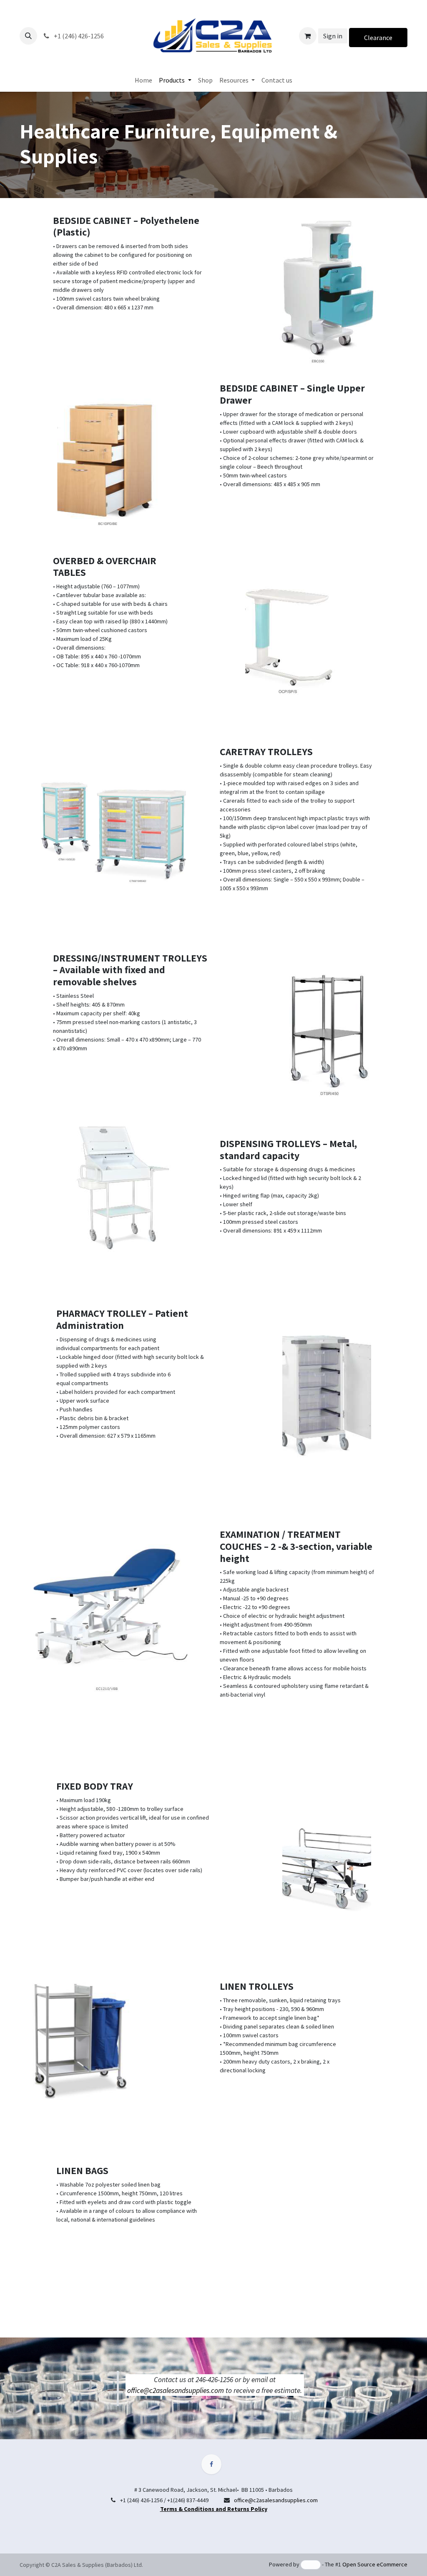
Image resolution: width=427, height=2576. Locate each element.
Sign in (333, 36)
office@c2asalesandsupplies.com (176, 2390)
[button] (28, 36)
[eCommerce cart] (308, 36)
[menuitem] (143, 80)
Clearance (378, 38)
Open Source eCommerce (375, 2564)
